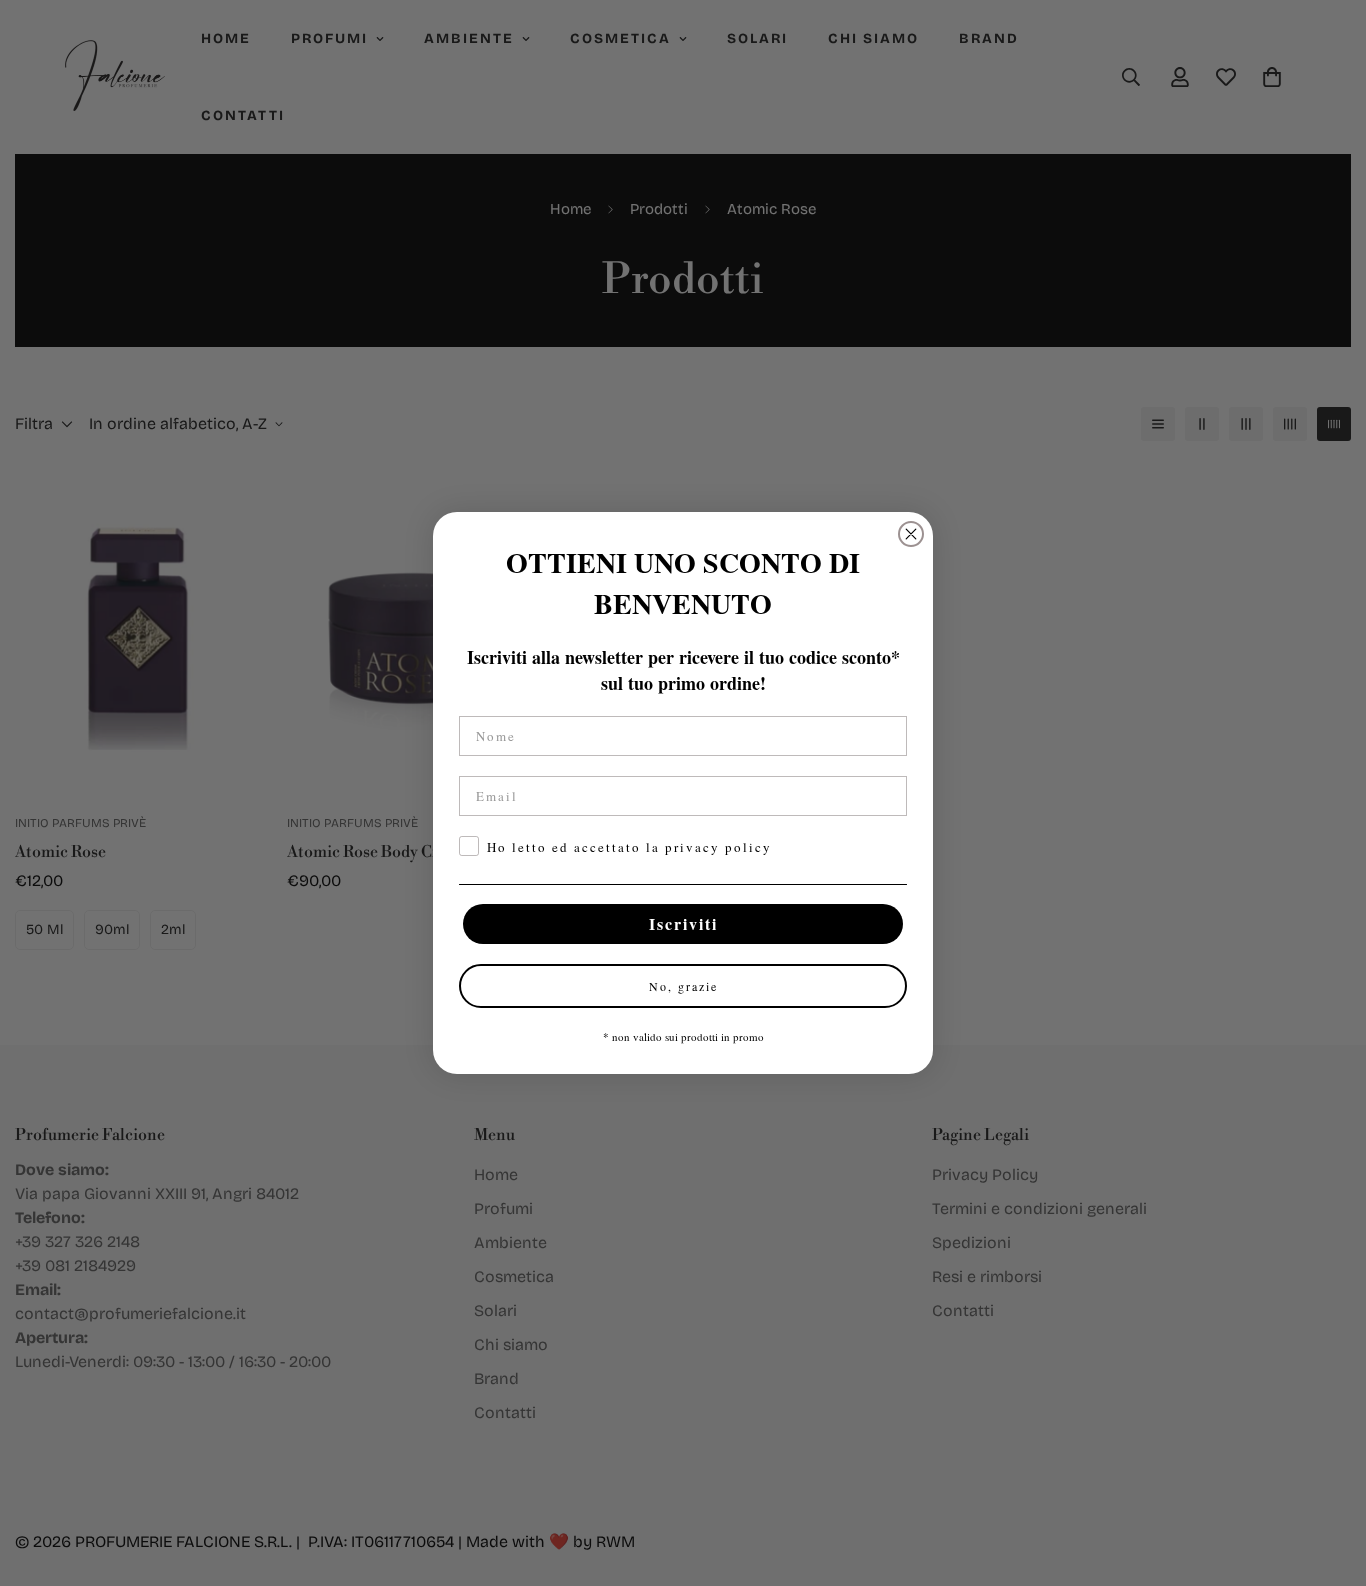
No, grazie (683, 986)
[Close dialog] (911, 534)
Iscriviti (683, 923)
